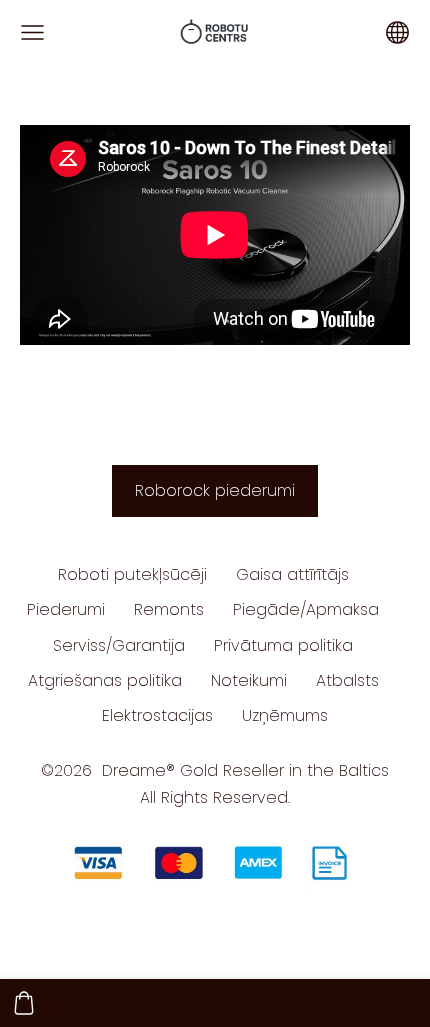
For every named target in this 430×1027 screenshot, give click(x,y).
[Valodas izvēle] (397, 32)
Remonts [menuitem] (169, 609)
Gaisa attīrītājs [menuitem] (292, 574)
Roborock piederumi (215, 490)
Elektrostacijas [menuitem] (157, 715)
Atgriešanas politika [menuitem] (105, 680)
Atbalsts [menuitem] (347, 680)
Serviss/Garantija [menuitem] (119, 645)
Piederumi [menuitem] (66, 609)
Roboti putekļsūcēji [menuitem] (132, 574)
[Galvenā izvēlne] (32, 32)
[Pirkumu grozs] (24, 1003)
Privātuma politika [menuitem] (283, 645)
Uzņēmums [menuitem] (285, 715)
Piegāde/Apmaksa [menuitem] (306, 609)
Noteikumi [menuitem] (249, 680)
